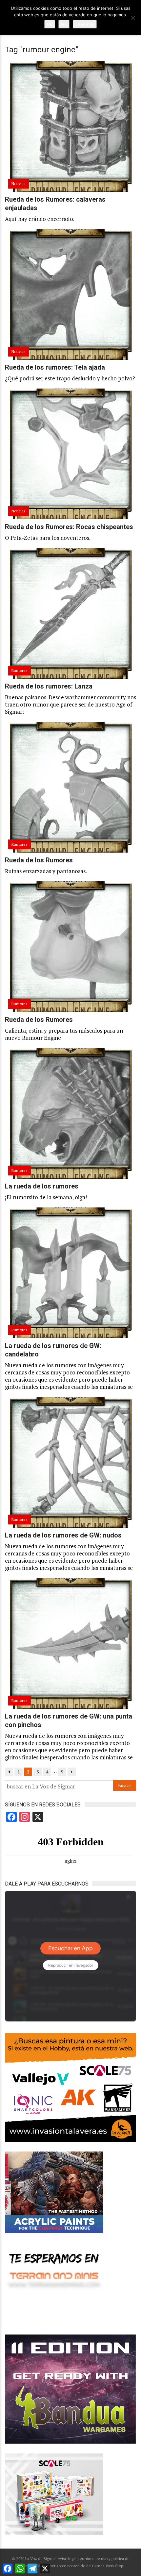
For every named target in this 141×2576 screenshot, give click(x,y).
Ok (50, 24)
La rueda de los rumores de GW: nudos (63, 1535)
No (64, 24)
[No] (133, 18)
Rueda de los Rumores (39, 860)
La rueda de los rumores (42, 1186)
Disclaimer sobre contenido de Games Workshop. (80, 2566)
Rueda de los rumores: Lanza (49, 686)
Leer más (85, 24)
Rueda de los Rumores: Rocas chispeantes (69, 527)
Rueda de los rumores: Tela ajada (55, 367)
